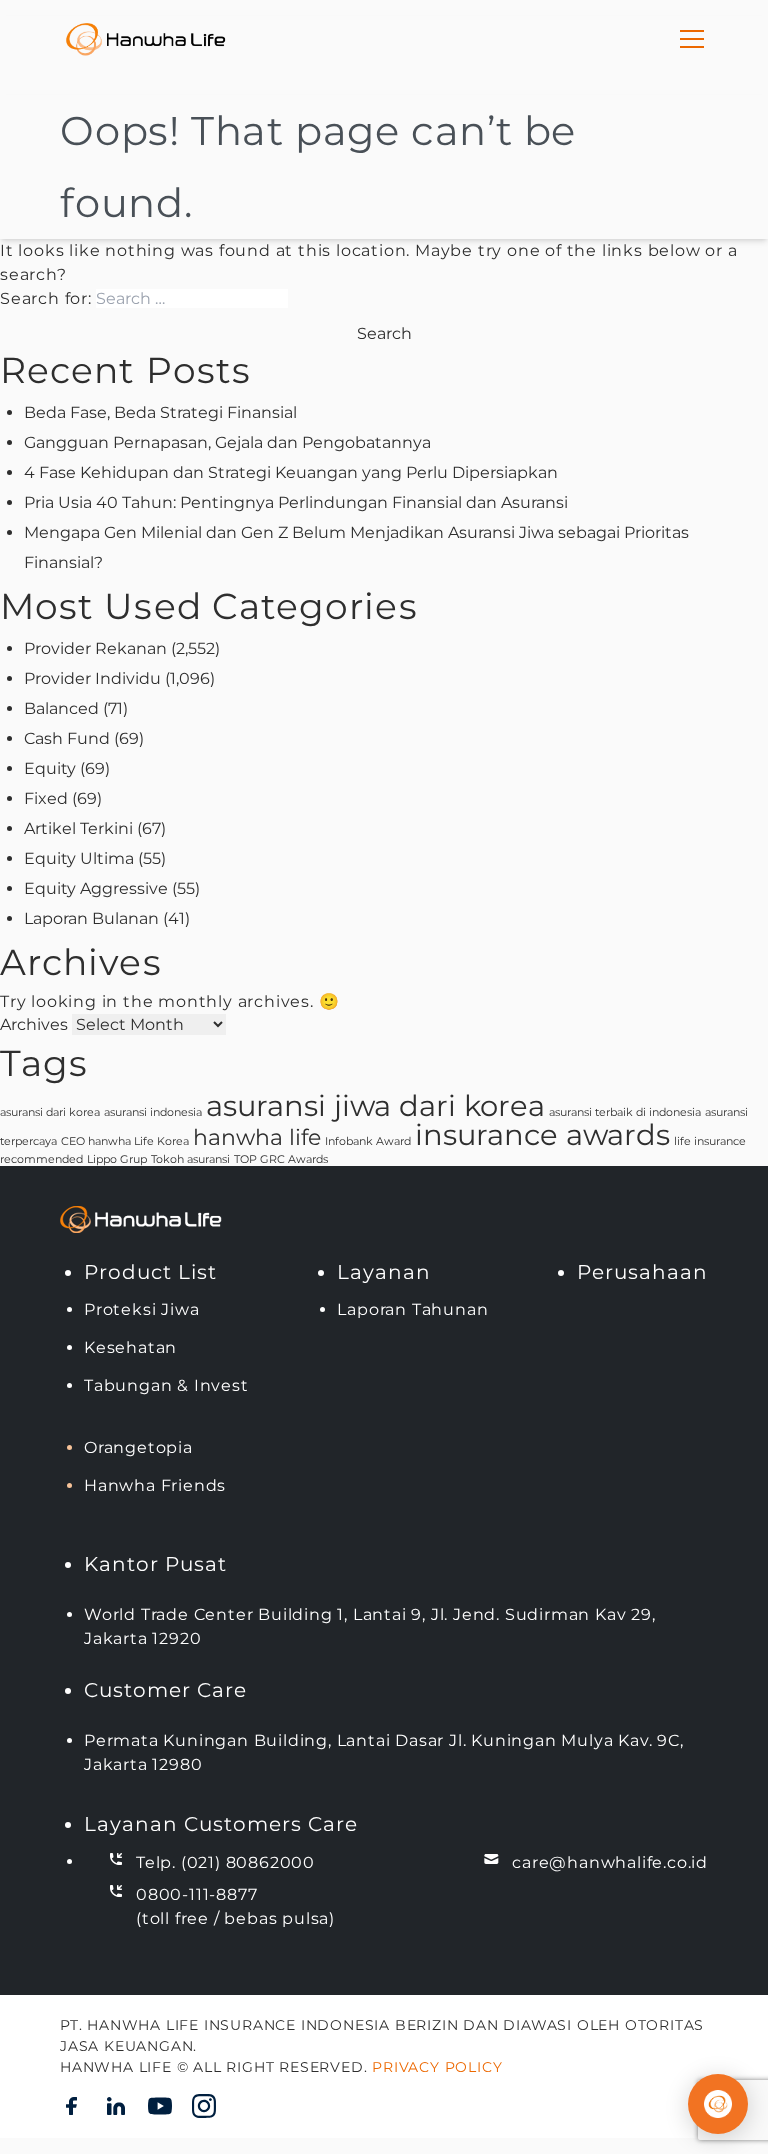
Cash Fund (67, 738)
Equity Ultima (79, 858)
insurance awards (542, 1134)
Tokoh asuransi (190, 1159)
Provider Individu (92, 678)
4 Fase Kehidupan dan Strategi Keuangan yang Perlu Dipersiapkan (291, 472)
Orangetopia (138, 1447)
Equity (50, 768)
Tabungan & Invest (166, 1385)
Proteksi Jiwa (141, 1309)
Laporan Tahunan (412, 1309)
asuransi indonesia (153, 1112)
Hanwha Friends (155, 1485)
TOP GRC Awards (281, 1159)
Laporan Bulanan (91, 918)
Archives (34, 1024)
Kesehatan (130, 1347)
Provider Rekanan (95, 648)
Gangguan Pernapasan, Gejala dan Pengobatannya (227, 442)
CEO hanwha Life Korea (125, 1141)
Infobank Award (368, 1141)
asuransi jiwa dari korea (375, 1105)
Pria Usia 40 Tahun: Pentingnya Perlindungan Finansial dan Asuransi (296, 502)
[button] (718, 2104)
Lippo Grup (117, 1159)
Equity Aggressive (96, 888)
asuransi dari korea (50, 1112)
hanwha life (257, 1137)
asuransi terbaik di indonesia (625, 1112)
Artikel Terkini (78, 828)
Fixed (46, 798)
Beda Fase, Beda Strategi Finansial (160, 412)
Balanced (61, 708)
